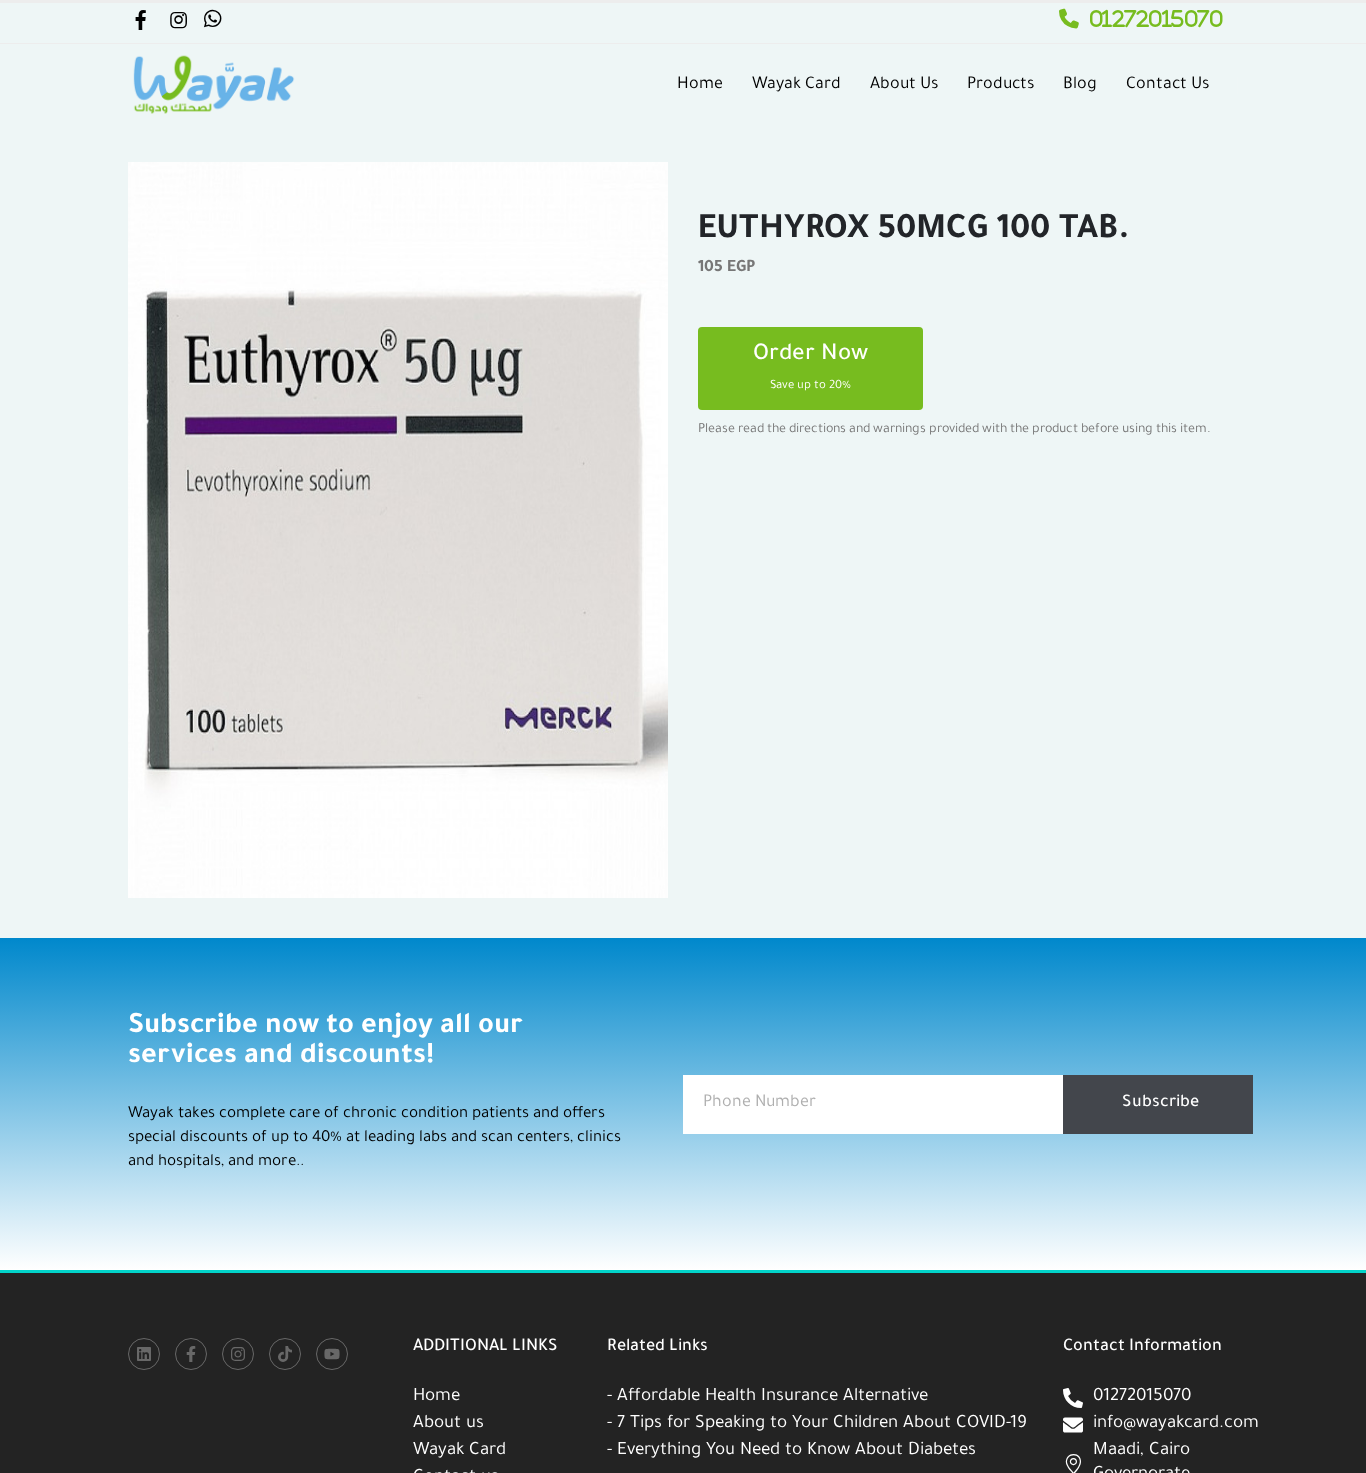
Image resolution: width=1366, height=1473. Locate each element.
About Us (904, 85)
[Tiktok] (285, 1354)
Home (700, 85)
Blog (1080, 85)
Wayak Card (796, 85)
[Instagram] (238, 1354)
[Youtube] (332, 1354)
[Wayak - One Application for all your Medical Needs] (213, 85)
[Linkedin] (144, 1354)
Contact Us (1167, 85)
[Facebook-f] (191, 1354)
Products (1000, 85)
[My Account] (140, 24)
